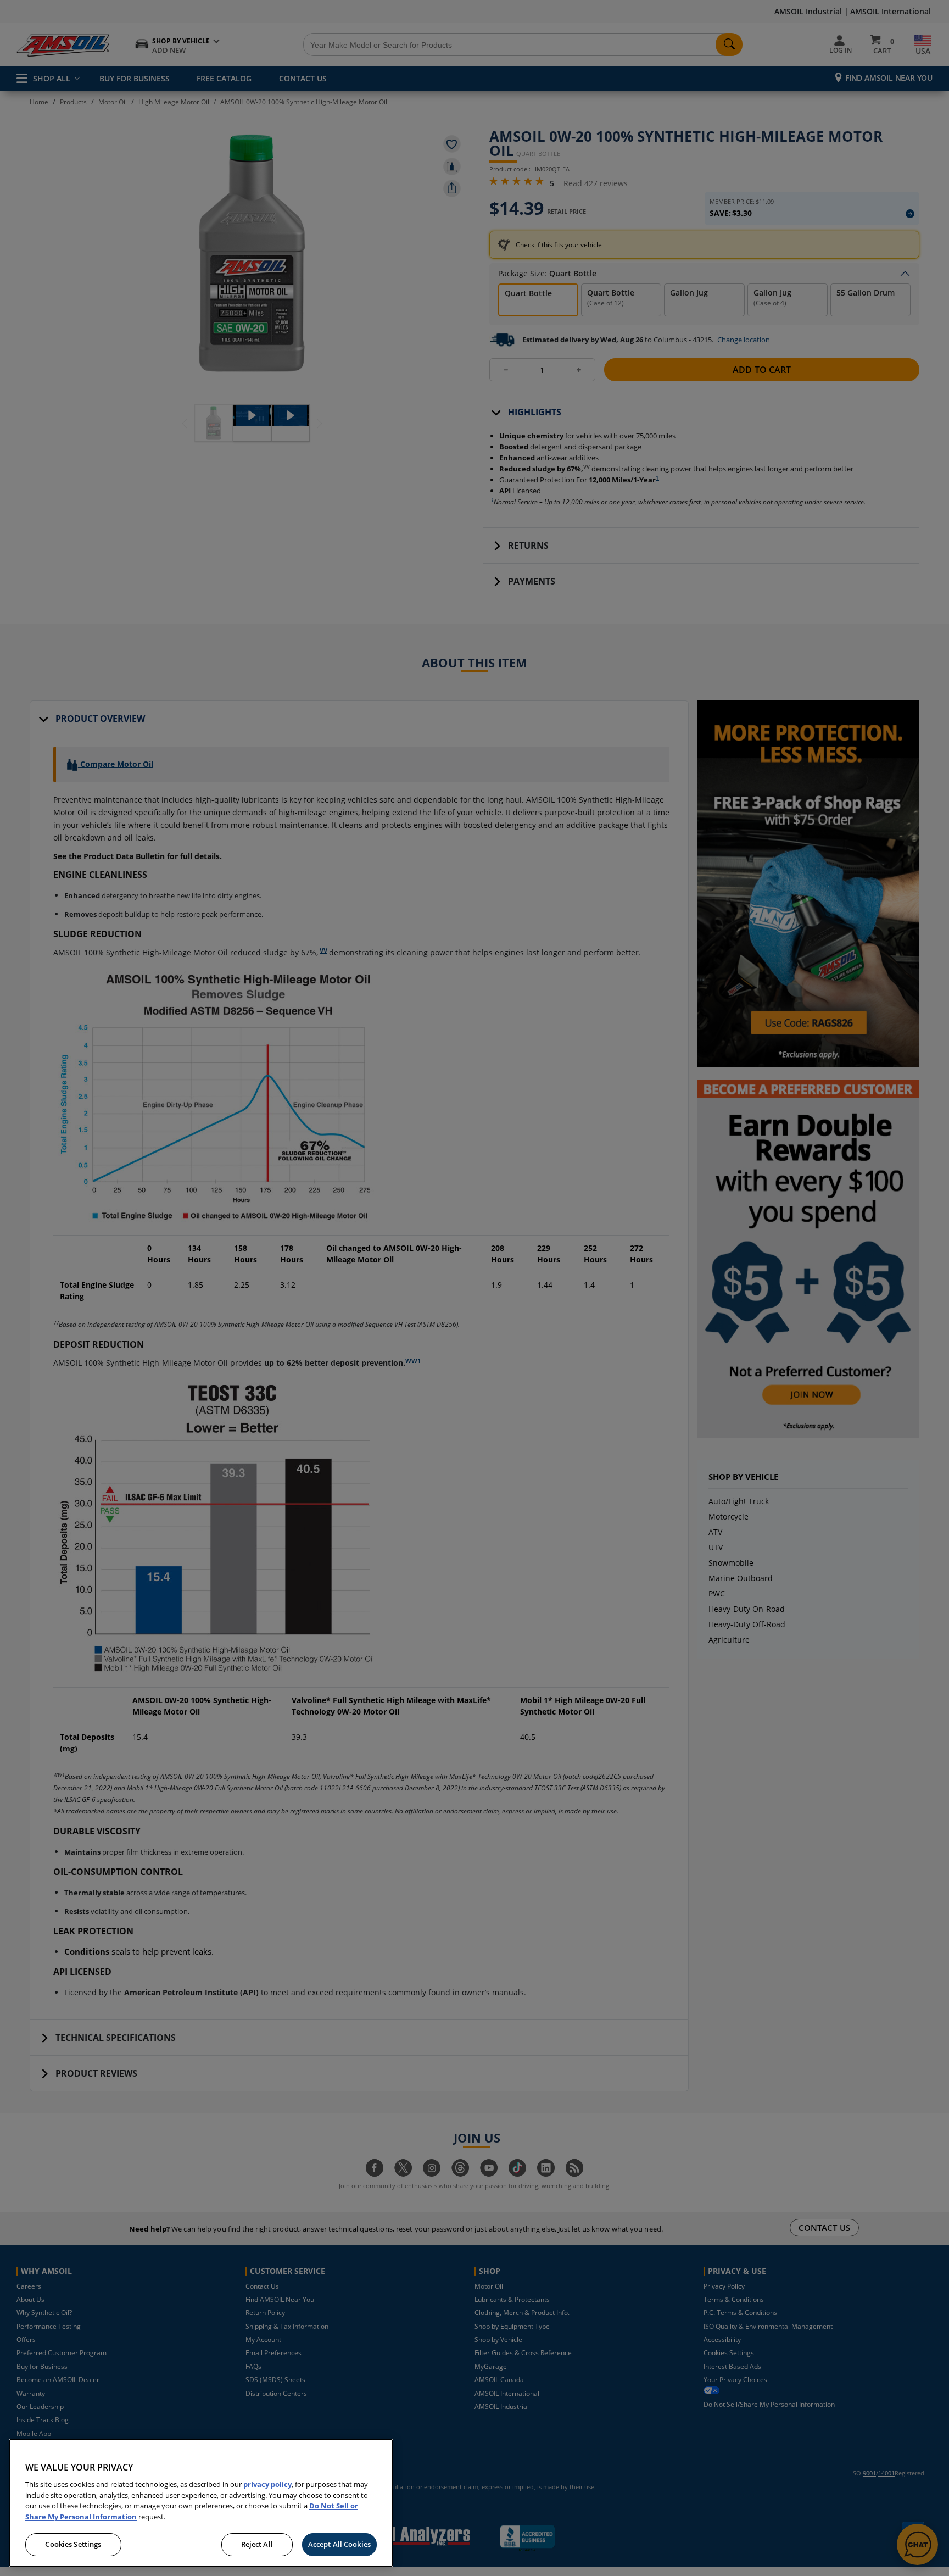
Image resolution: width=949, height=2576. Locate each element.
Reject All (257, 2544)
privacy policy (267, 2484)
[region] (201, 2503)
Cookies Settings (73, 2544)
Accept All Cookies (339, 2544)
